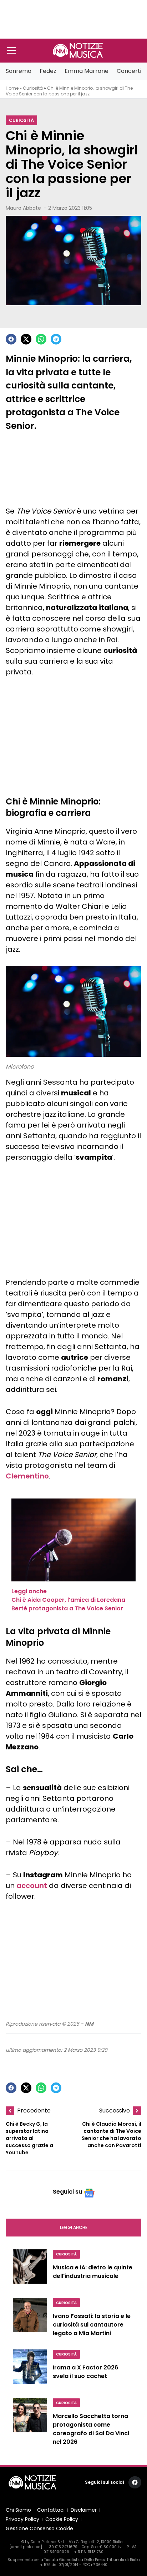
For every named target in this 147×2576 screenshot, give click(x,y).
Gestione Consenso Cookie (39, 2529)
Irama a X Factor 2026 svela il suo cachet (85, 2372)
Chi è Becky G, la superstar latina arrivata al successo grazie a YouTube (29, 2138)
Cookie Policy (62, 2519)
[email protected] (26, 2547)
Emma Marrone (87, 71)
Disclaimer (84, 2510)
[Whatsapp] (41, 339)
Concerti (129, 71)
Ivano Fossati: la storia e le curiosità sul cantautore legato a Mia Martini (92, 2325)
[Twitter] (26, 339)
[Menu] (11, 50)
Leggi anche (74, 2227)
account (32, 1886)
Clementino (27, 1476)
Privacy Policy (22, 2519)
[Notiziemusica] (78, 50)
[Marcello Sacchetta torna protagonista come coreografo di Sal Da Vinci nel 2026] (30, 2424)
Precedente (34, 2111)
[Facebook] (11, 339)
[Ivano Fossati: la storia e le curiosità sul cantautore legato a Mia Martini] (30, 2319)
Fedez (48, 71)
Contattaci (51, 2510)
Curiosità (33, 88)
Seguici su (67, 2192)
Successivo (115, 2111)
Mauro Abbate (23, 208)
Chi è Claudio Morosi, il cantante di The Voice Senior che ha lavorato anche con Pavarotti (111, 2135)
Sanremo (19, 71)
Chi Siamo (18, 2510)
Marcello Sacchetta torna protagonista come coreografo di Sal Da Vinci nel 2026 (91, 2429)
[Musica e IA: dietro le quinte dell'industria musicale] (30, 2269)
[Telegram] (56, 339)
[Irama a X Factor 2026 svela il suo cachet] (30, 2369)
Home (12, 88)
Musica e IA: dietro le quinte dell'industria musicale (93, 2272)
